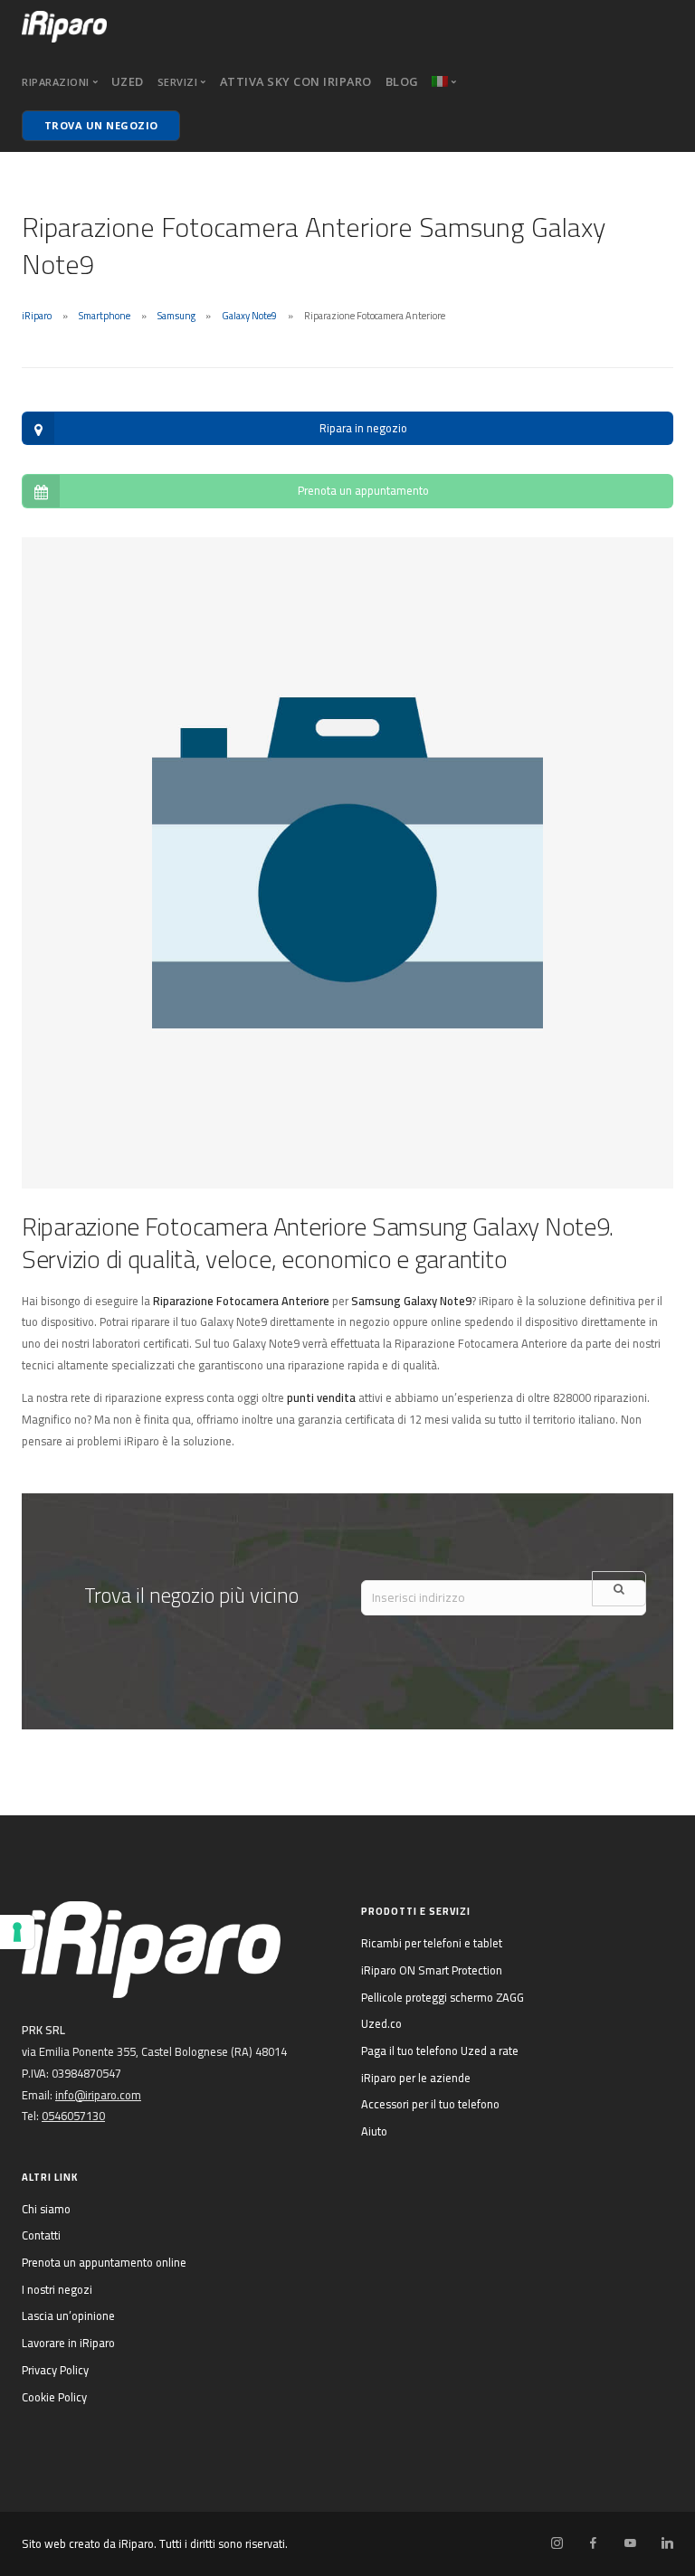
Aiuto (374, 2131)
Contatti (41, 2235)
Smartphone (105, 316)
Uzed (128, 81)
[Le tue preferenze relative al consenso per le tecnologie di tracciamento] (17, 1932)
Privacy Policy (55, 2370)
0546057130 (73, 2116)
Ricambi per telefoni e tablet (432, 1943)
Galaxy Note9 (249, 316)
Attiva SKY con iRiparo (296, 81)
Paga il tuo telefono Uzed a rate (440, 2050)
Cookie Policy (54, 2397)
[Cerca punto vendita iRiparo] (619, 1589)
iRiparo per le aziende (416, 2078)
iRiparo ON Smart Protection (432, 1970)
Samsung (176, 316)
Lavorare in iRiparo (68, 2343)
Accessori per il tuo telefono (430, 2104)
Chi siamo (46, 2209)
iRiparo (37, 316)
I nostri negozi (57, 2289)
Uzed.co (381, 2023)
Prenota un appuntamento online (104, 2262)
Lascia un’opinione (68, 2316)
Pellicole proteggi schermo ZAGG (443, 1997)
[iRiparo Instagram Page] (557, 2543)
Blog (402, 81)
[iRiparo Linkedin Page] (667, 2543)
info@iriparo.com (98, 2095)
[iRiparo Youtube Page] (630, 2543)
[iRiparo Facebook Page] (593, 2543)
